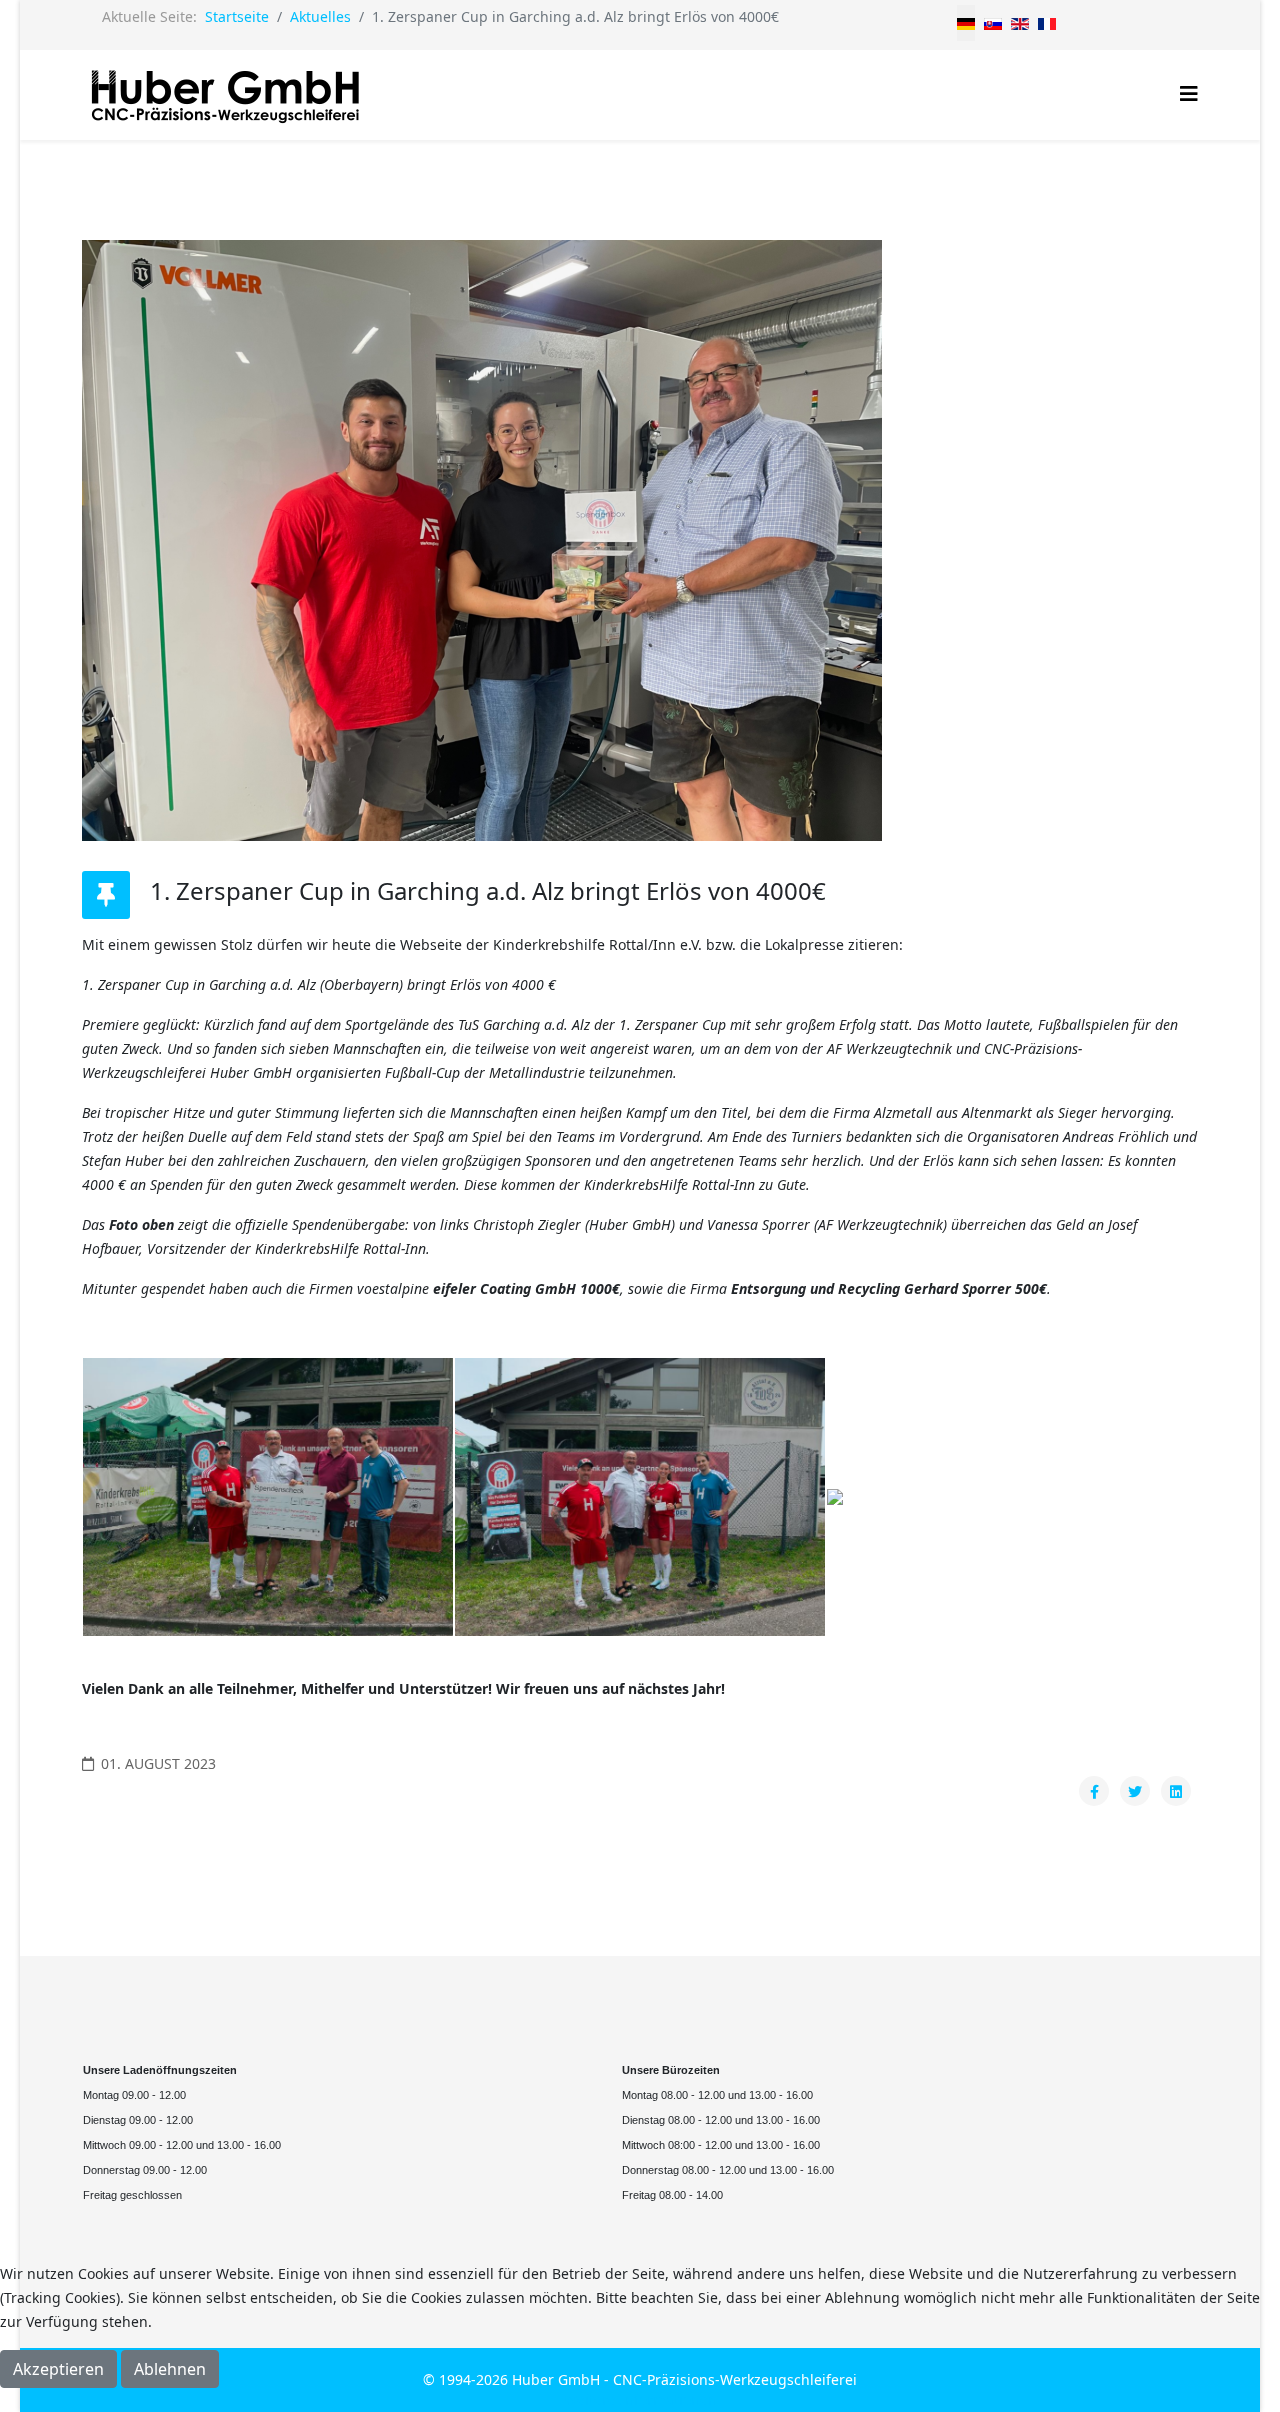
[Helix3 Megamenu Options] (1189, 93)
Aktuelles (320, 16)
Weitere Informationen (640, 2399)
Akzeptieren (58, 2369)
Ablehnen (170, 2369)
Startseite (237, 16)
